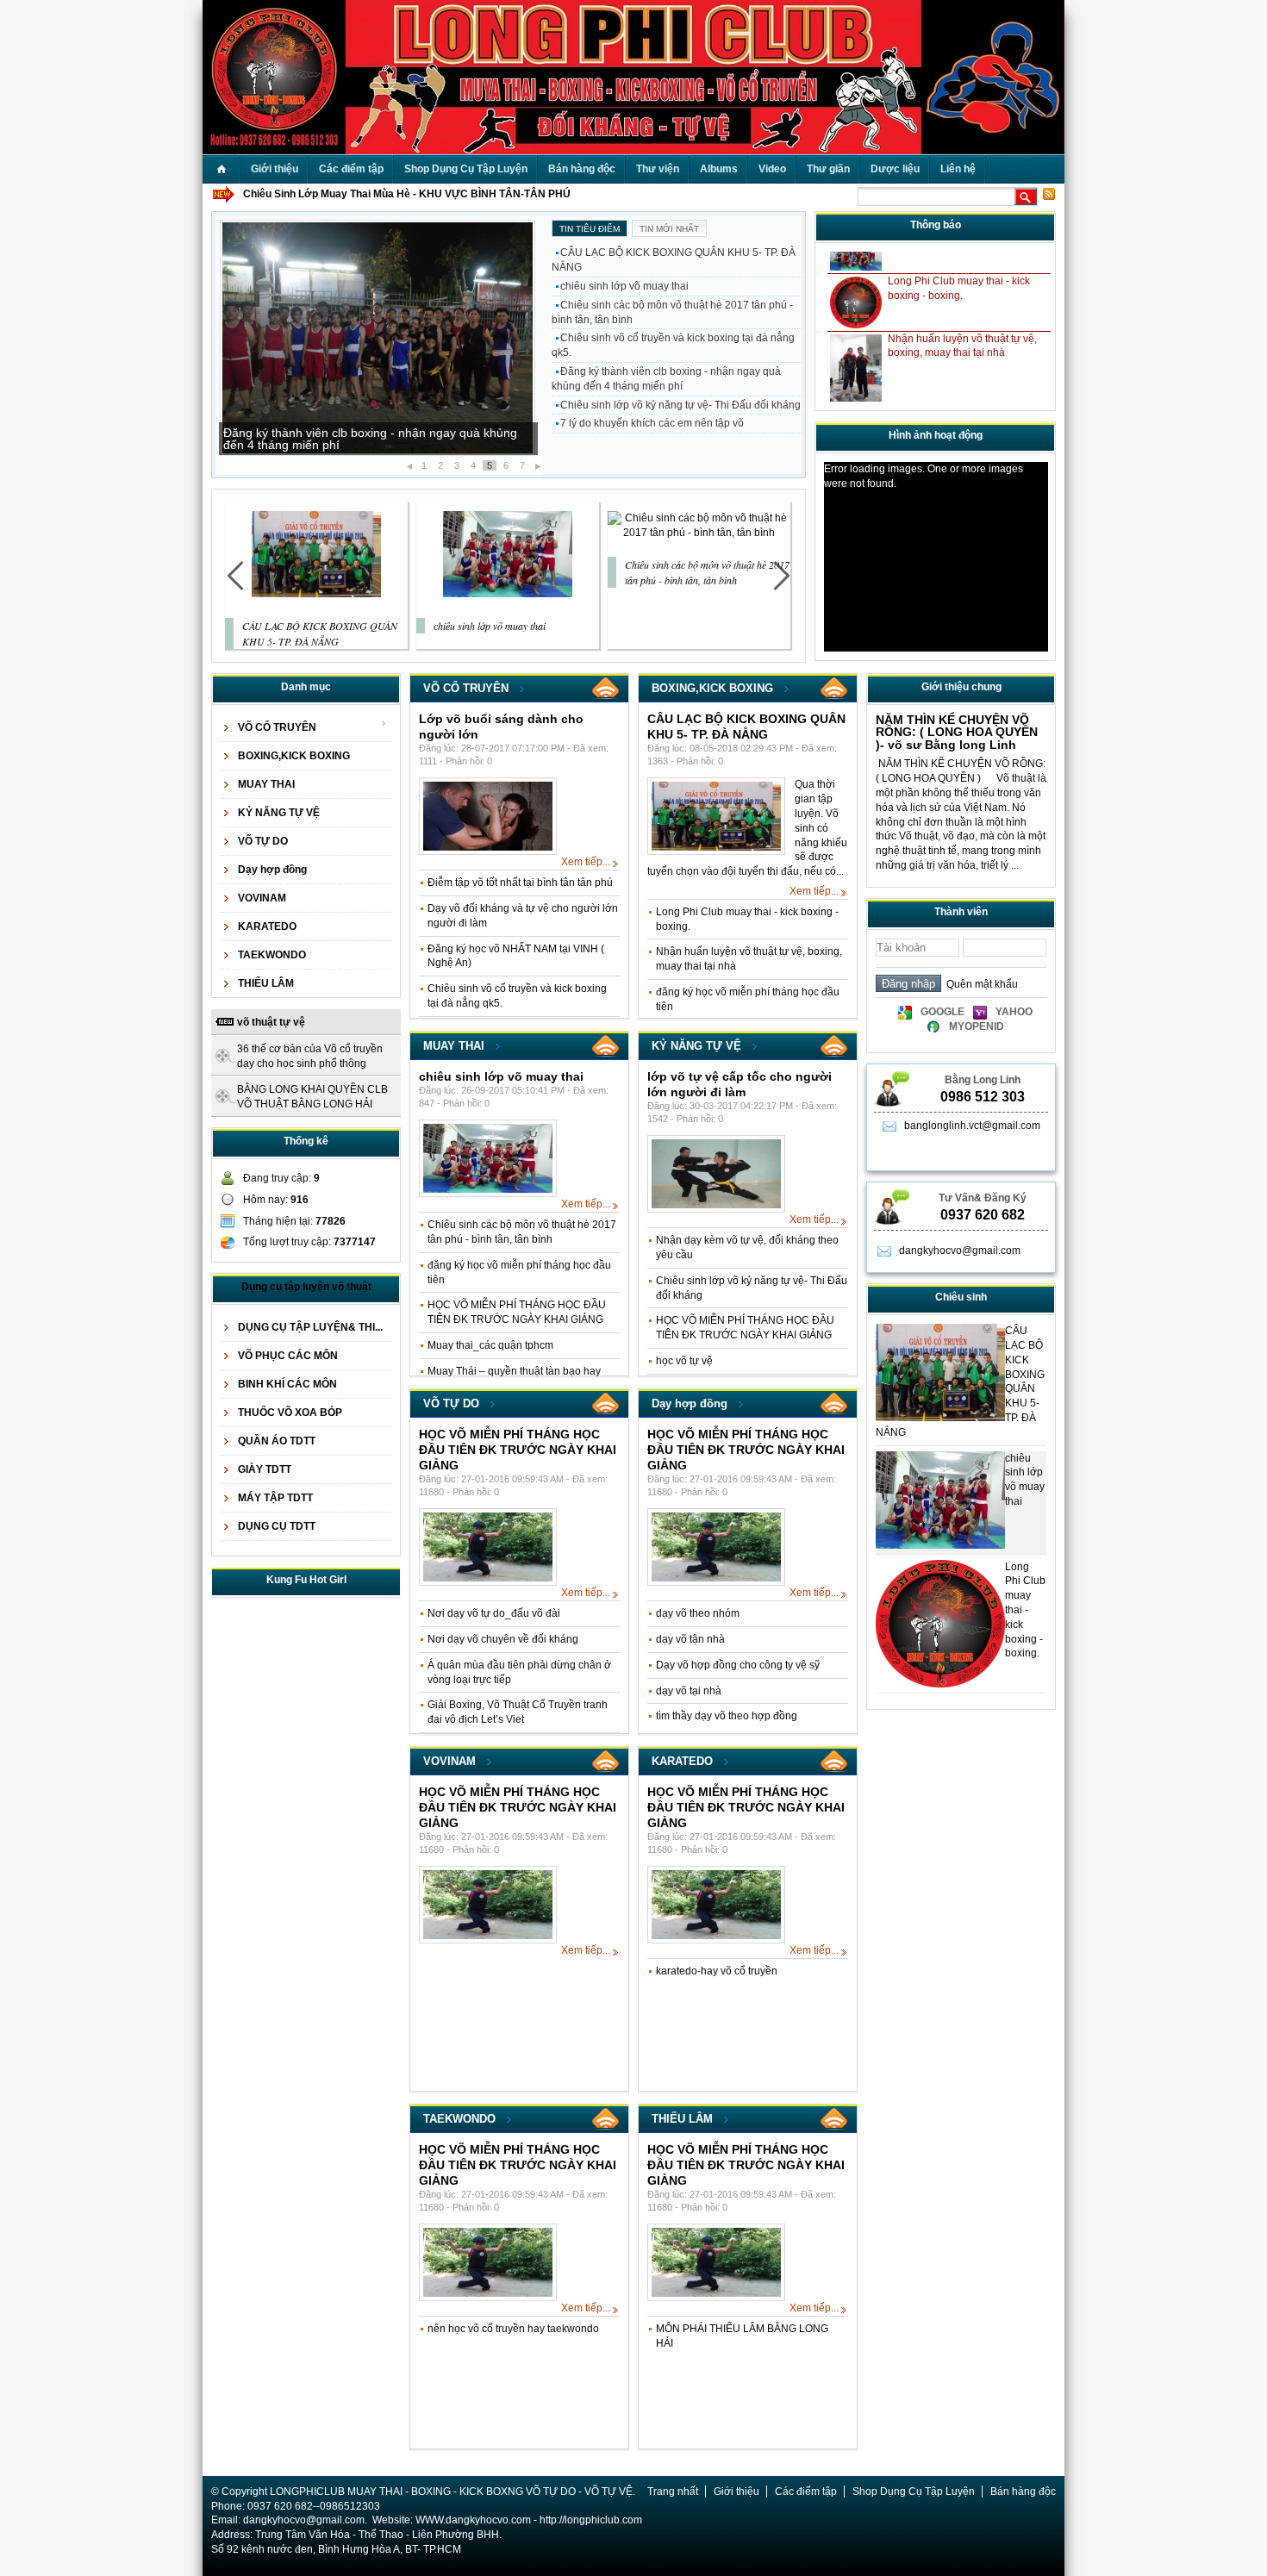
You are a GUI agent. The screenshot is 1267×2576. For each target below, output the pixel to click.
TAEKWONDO (272, 955)
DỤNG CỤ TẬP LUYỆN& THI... (310, 1327)
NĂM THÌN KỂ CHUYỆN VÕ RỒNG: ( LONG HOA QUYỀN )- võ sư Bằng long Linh (957, 732)
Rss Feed (1049, 194)
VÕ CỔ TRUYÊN (277, 727)
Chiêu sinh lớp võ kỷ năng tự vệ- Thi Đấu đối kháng (680, 405)
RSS (606, 689)
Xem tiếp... (586, 862)
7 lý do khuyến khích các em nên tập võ (652, 423)
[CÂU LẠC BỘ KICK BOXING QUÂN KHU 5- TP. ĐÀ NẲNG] (316, 594)
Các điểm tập (806, 2492)
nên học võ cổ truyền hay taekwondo (513, 2329)
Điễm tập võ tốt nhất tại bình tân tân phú (520, 883)
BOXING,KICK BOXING (294, 756)
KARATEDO (267, 926)
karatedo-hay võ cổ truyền (717, 1971)
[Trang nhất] (222, 169)
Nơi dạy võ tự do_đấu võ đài (494, 1613)
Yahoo (1014, 1012)
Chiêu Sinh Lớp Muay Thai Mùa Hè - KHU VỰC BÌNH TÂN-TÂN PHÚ (407, 194)
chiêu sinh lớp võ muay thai (624, 286)
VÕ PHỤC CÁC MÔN (288, 1356)
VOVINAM (262, 898)
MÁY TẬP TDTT (275, 1498)
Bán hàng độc (1023, 2492)
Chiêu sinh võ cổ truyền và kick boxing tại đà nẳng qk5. (673, 345)
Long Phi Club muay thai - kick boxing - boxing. (1025, 1610)
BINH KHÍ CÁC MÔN (287, 1384)
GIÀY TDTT (265, 1469)
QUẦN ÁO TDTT (277, 1441)
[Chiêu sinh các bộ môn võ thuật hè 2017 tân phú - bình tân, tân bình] (699, 533)
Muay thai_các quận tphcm (490, 1345)
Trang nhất (673, 2492)
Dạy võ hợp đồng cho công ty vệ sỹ (738, 1665)
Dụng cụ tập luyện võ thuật (306, 1287)
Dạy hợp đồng (272, 870)
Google (942, 1012)
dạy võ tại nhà (689, 1691)
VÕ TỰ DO (263, 841)
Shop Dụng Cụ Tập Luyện (914, 2492)
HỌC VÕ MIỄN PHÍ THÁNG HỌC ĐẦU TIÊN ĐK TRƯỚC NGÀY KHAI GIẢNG (518, 1450)
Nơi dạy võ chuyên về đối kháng (503, 1639)
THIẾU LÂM (266, 983)
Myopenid (977, 1026)
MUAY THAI (266, 784)
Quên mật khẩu (980, 984)
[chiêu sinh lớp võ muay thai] (508, 594)
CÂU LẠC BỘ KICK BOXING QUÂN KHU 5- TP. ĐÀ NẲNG (674, 260)
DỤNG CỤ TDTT (277, 1526)
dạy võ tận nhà (690, 1639)
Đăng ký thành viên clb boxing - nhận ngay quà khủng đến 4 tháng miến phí (370, 439)
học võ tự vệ (684, 1361)
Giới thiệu (736, 2492)
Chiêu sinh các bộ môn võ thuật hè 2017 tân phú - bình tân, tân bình (672, 312)
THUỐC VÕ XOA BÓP (290, 1413)
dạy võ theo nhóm (698, 1613)
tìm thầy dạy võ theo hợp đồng (727, 1716)
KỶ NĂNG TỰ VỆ (279, 813)
